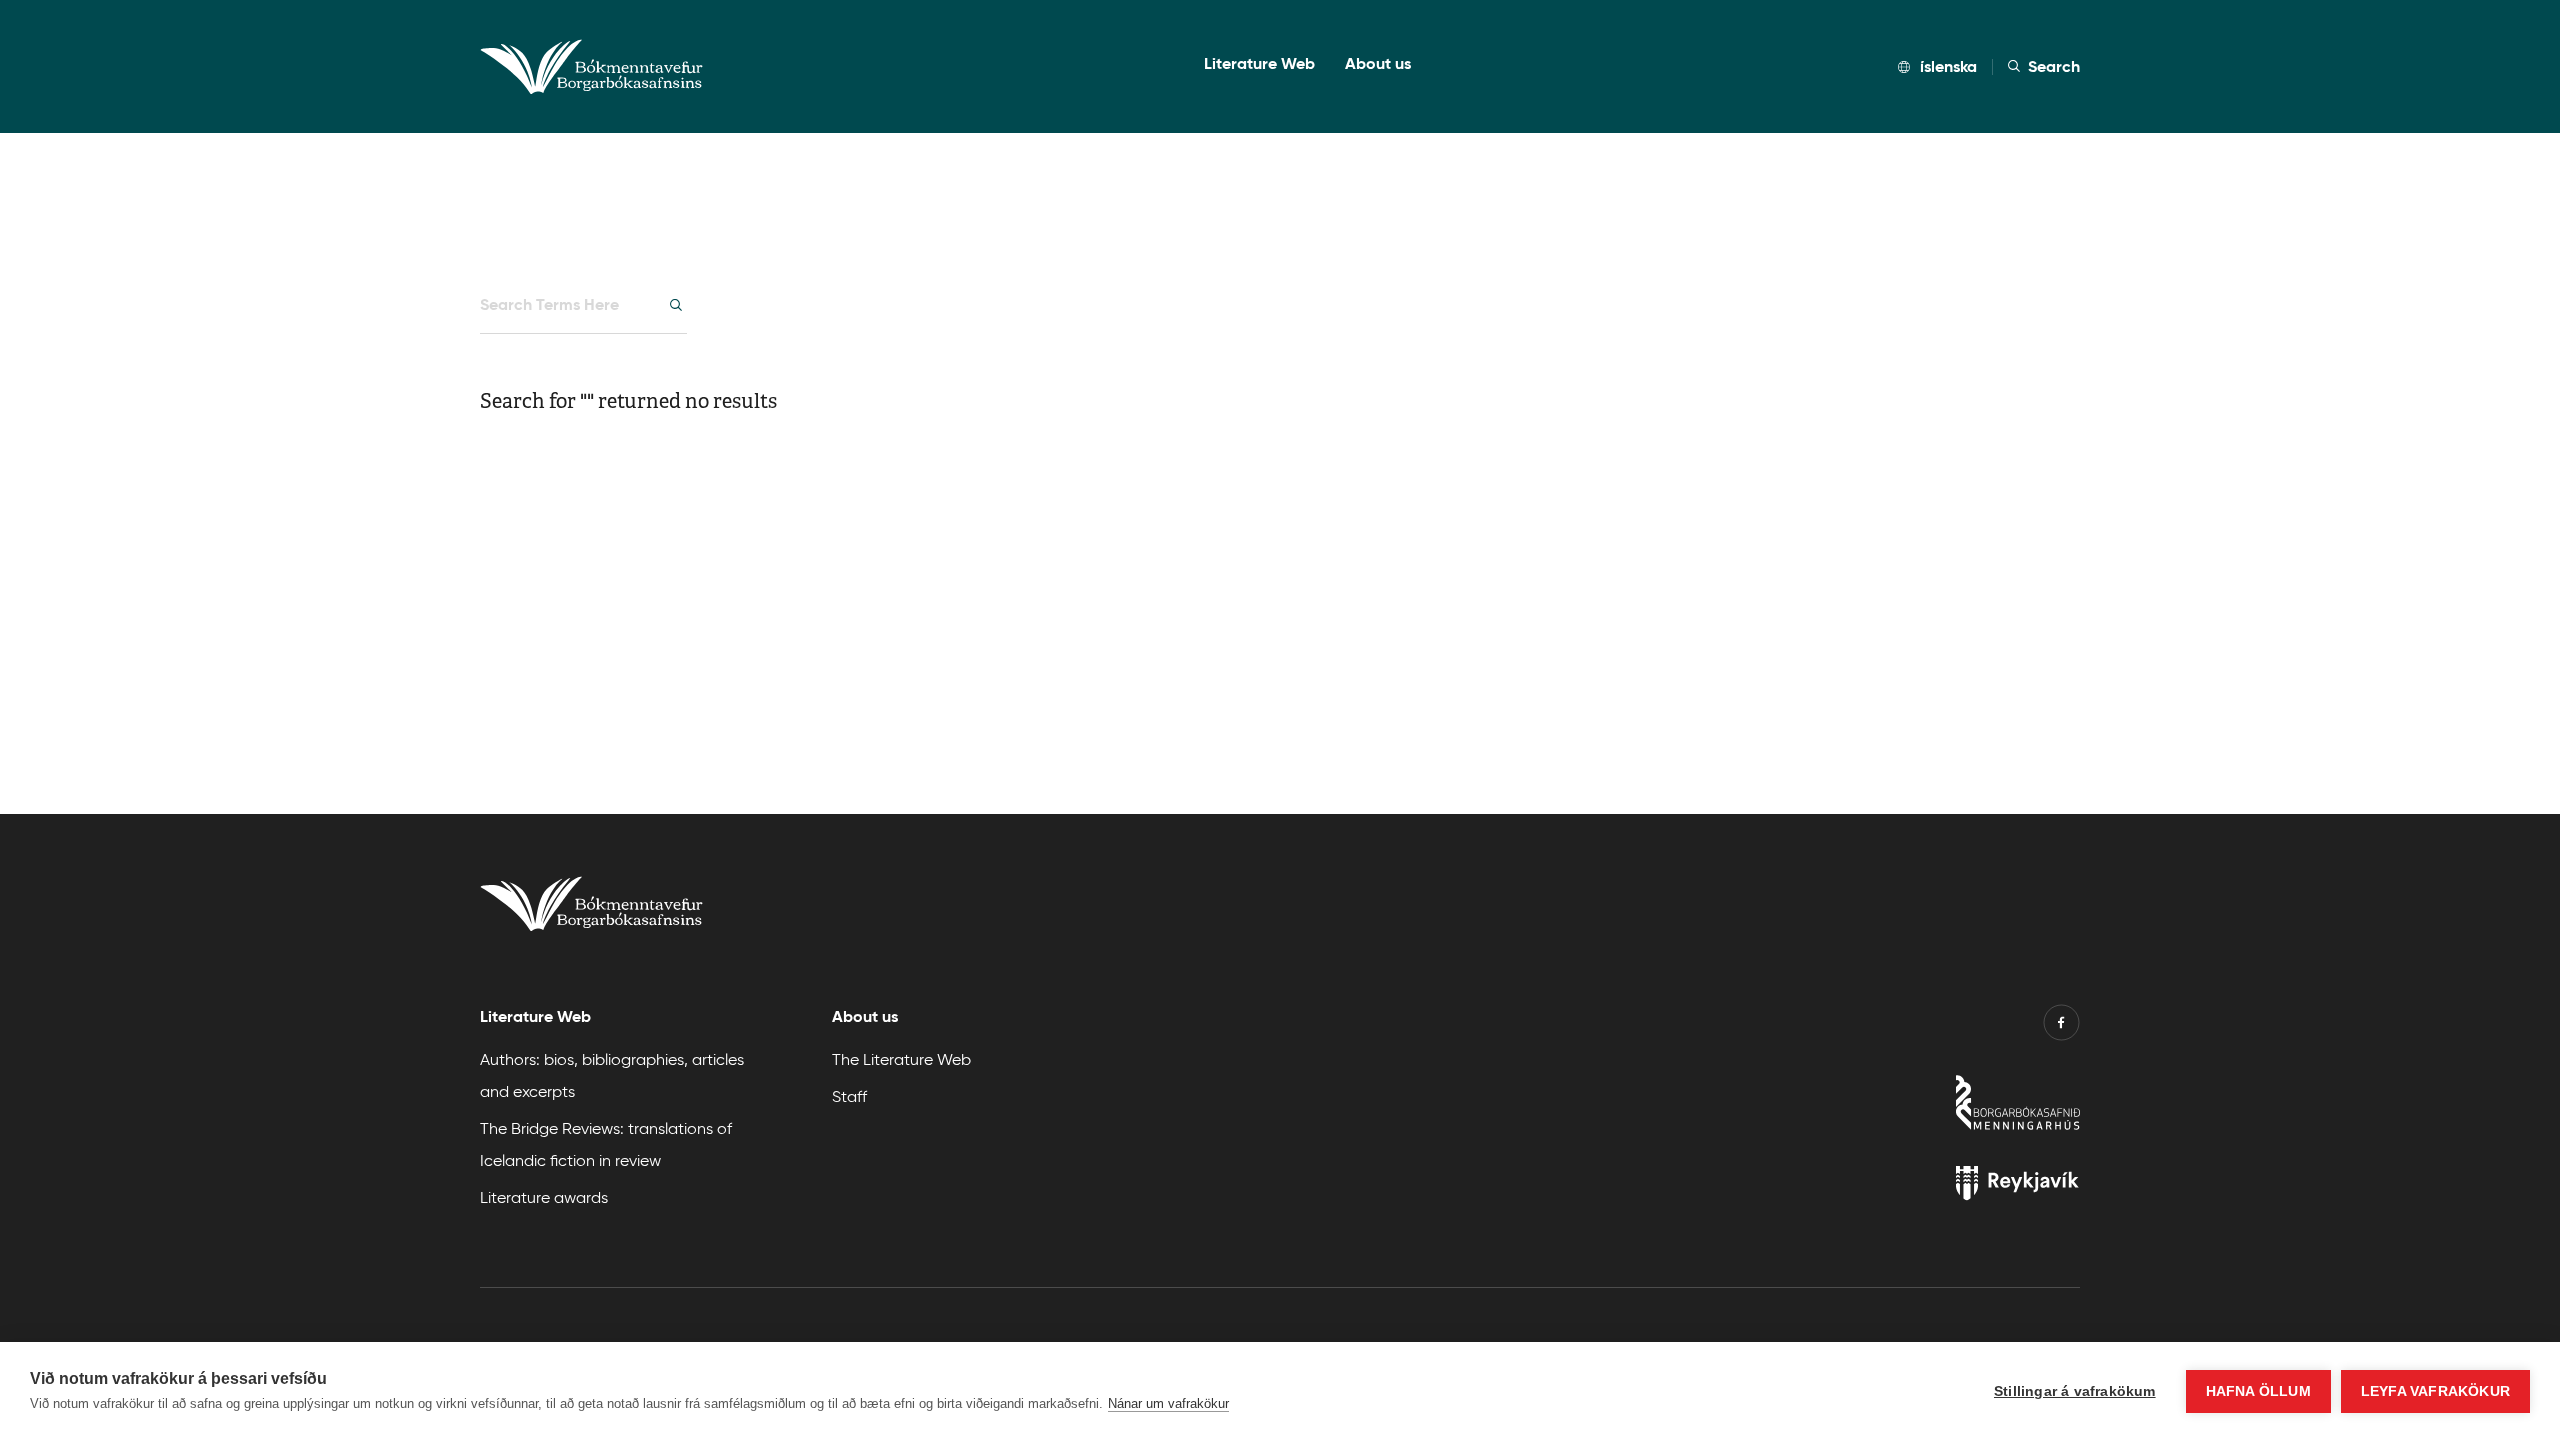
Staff (849, 1095)
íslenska (1948, 66)
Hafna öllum (2258, 1391)
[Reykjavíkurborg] (1892, 1188)
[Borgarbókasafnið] (1892, 1107)
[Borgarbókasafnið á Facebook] (2061, 1027)
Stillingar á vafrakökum (2075, 1391)
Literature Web (1259, 63)
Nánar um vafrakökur (1168, 1403)
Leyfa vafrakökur (2435, 1391)
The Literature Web (901, 1058)
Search (2054, 66)
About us (1378, 63)
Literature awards (544, 1196)
